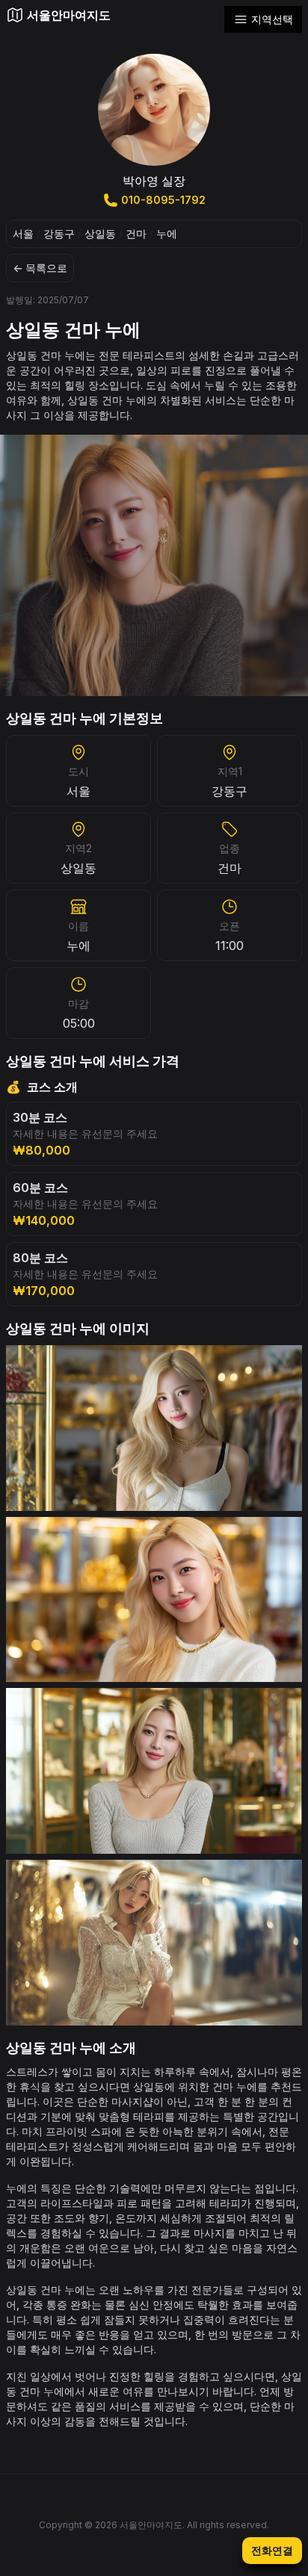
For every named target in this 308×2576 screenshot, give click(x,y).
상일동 (100, 233)
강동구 (59, 233)
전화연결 (272, 2550)
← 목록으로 (40, 268)
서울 (23, 233)
